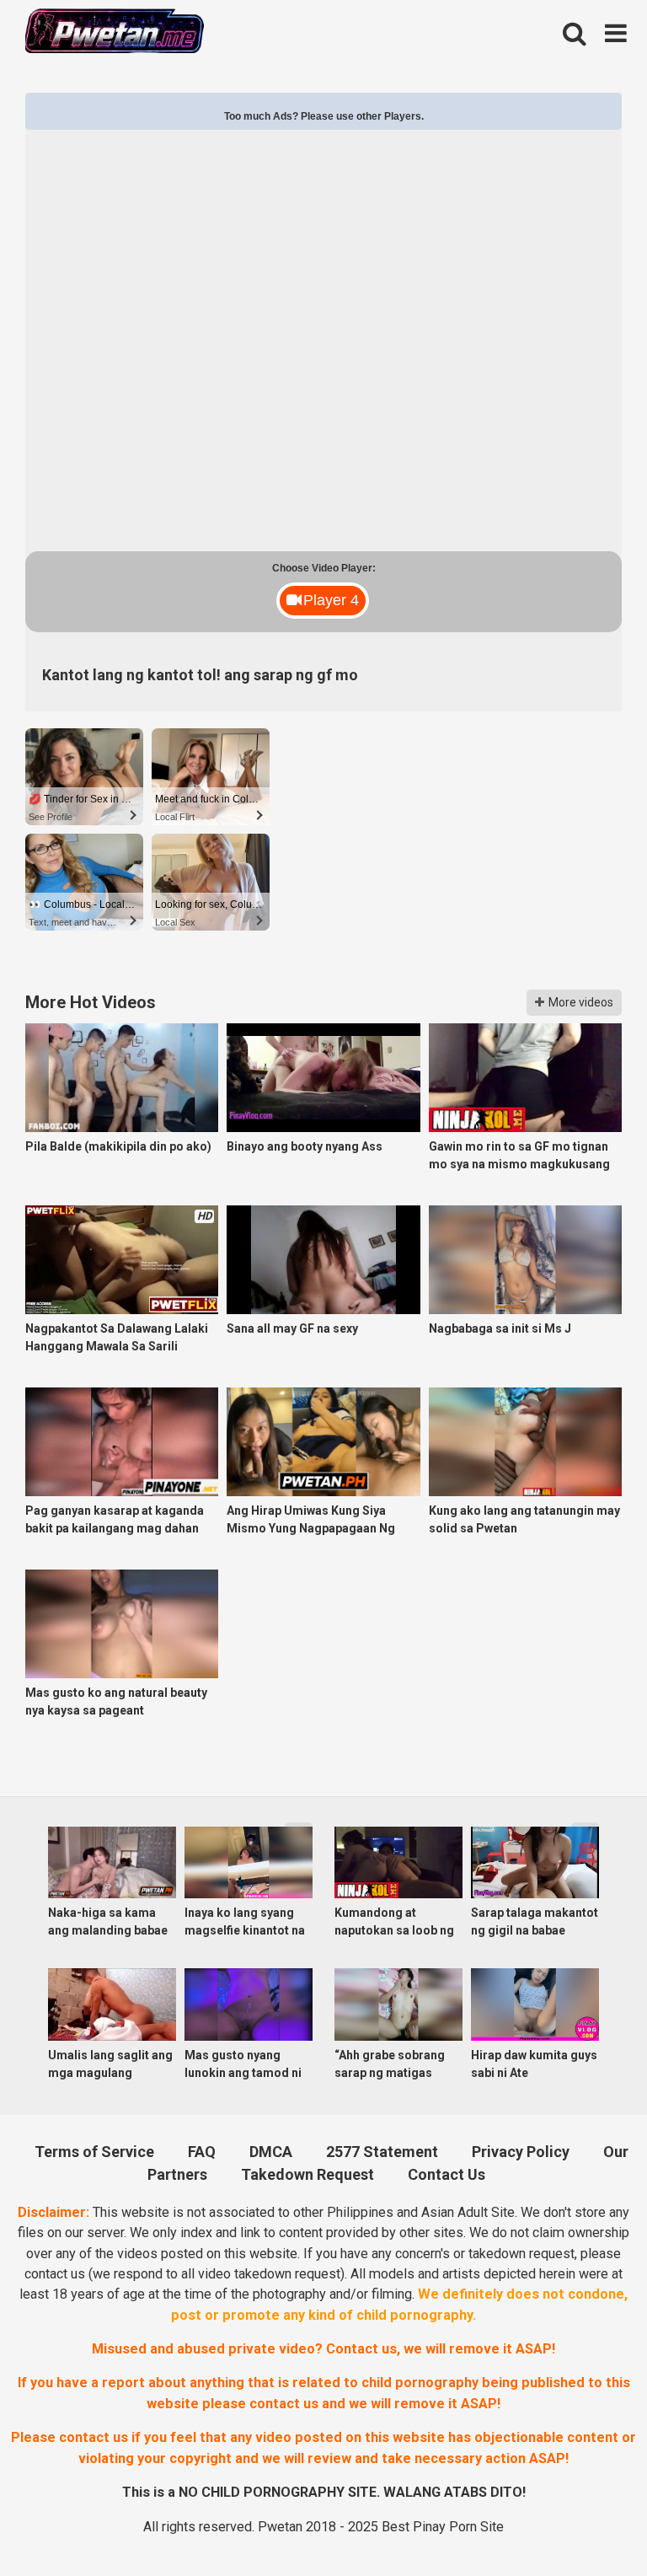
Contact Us (446, 2174)
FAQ (202, 2152)
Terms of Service (94, 2152)
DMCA (271, 2152)
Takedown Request (307, 2174)
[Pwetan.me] (115, 33)
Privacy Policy (521, 2152)
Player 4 (331, 600)
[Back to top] (589, 2522)
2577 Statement (382, 2152)
